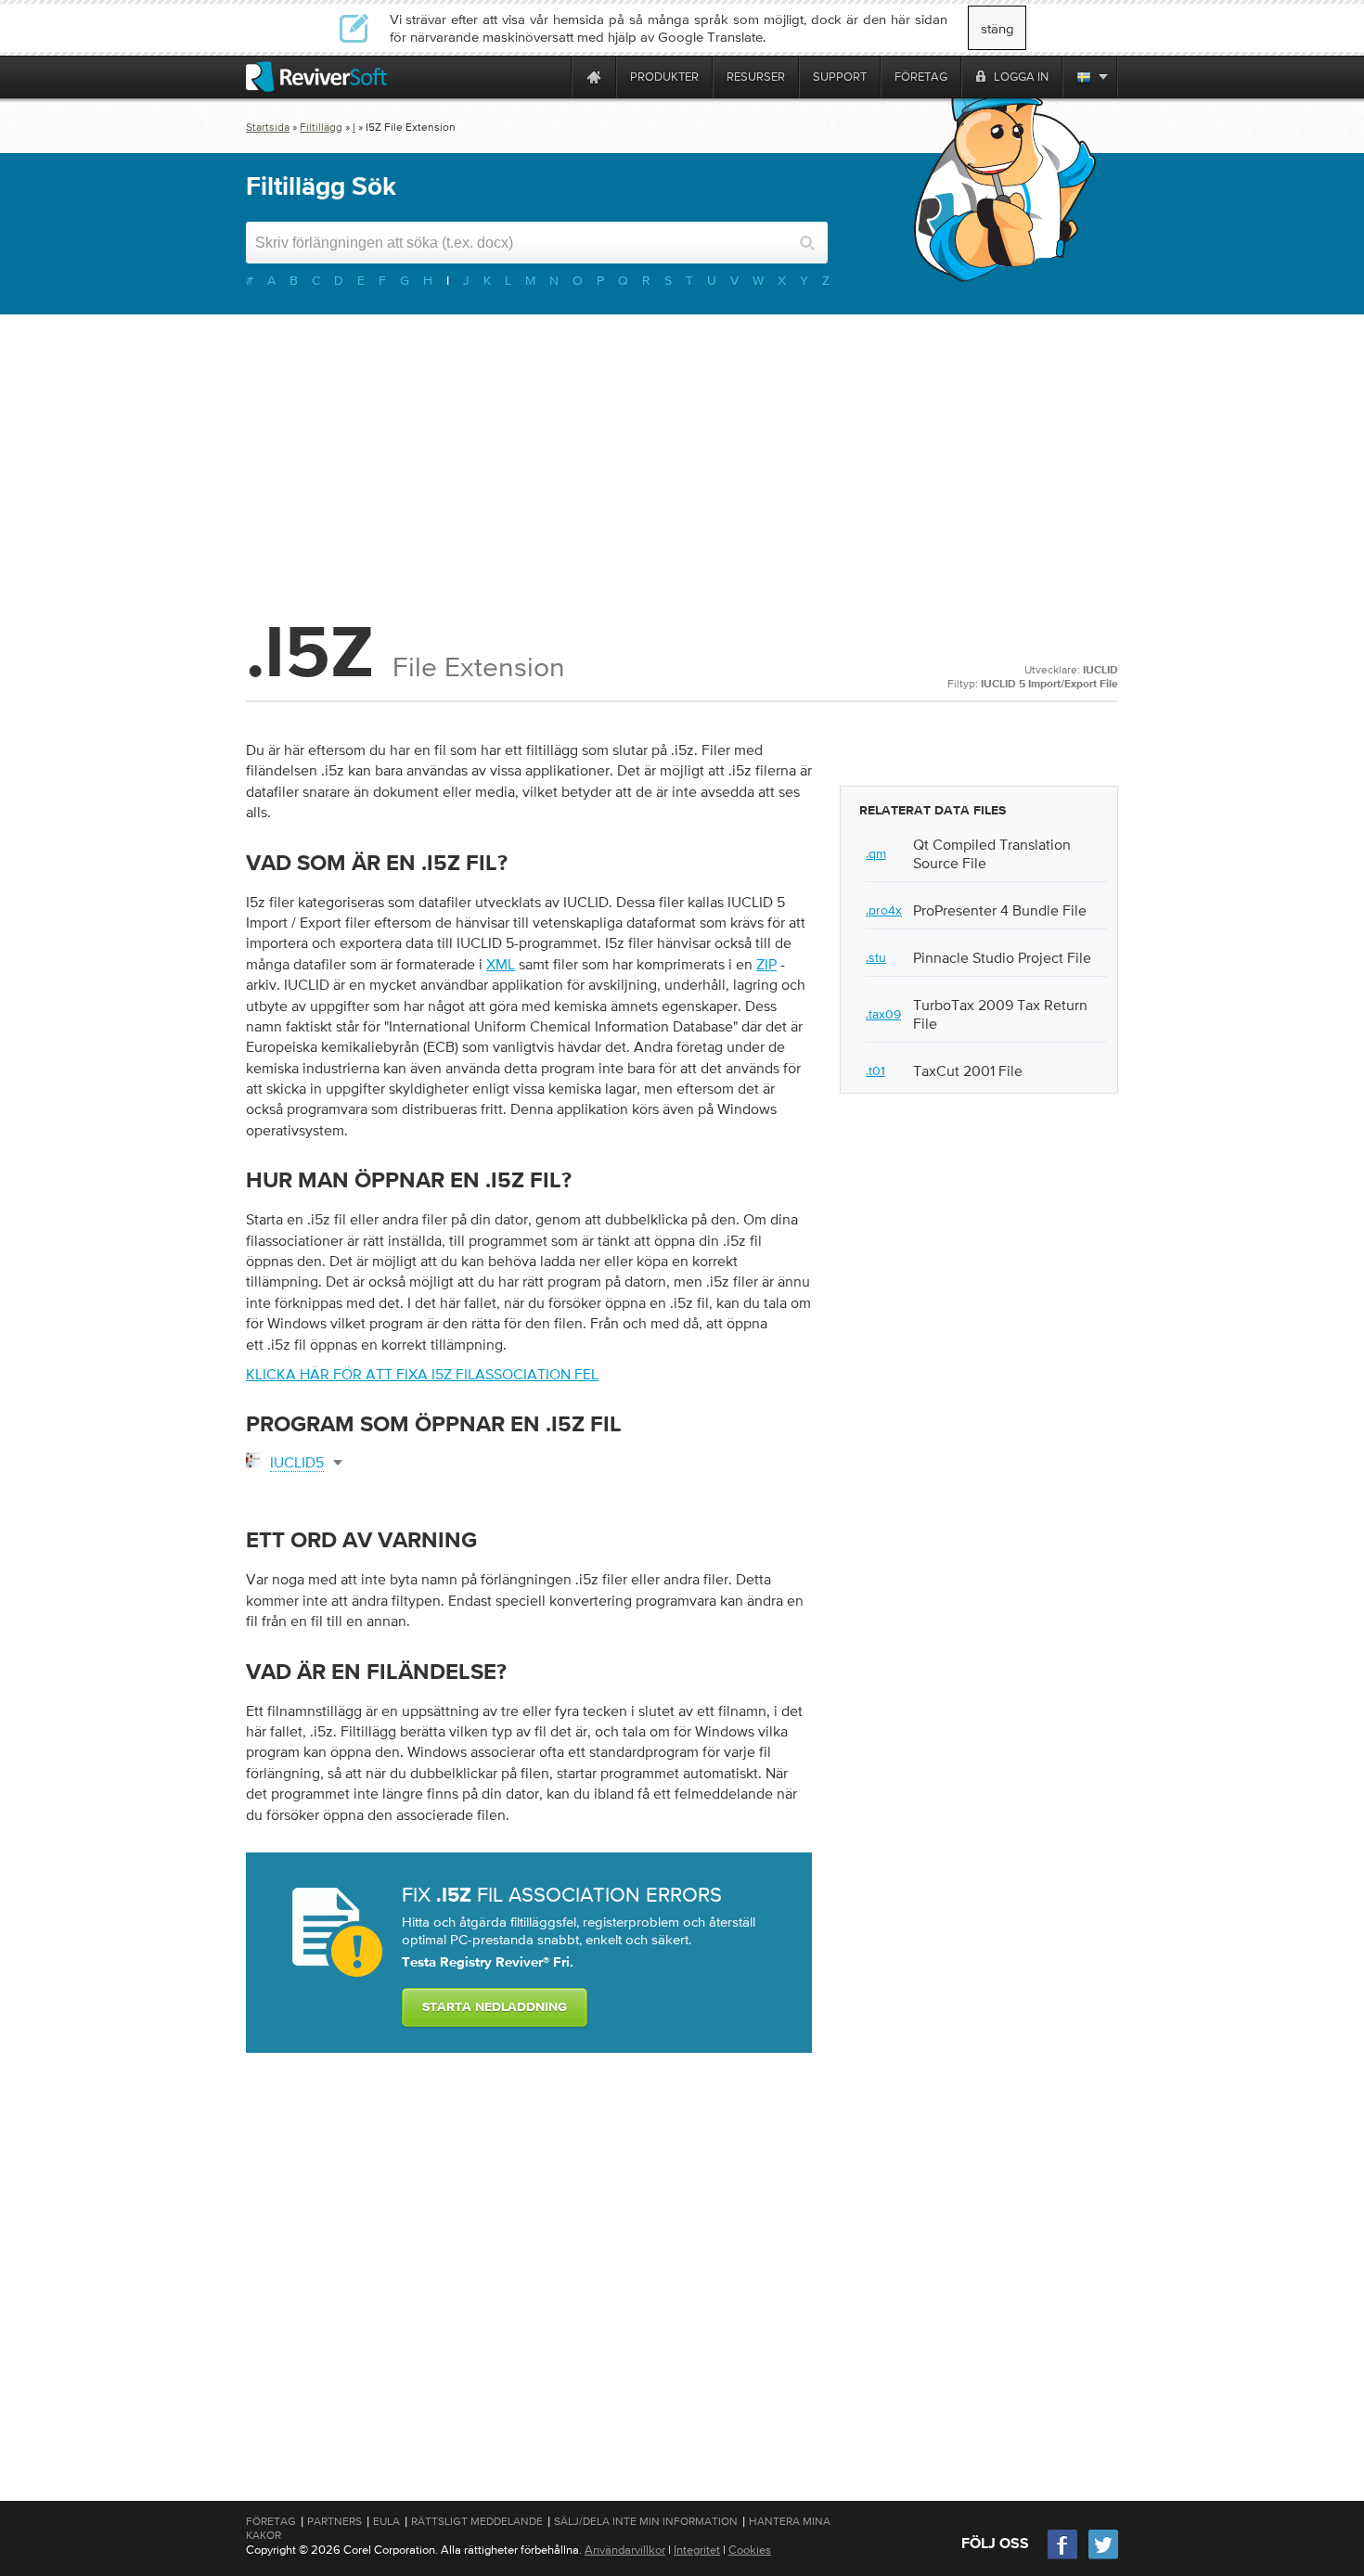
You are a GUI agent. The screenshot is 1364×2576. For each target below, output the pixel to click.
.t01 (875, 1070)
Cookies (750, 2550)
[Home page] (594, 77)
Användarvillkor (625, 2550)
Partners (335, 2521)
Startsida (268, 127)
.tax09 (883, 1014)
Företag (271, 2521)
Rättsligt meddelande (477, 2521)
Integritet (697, 2550)
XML (501, 964)
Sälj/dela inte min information (646, 2521)
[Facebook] (1063, 2557)
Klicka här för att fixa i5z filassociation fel (422, 1374)
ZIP (766, 964)
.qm (876, 853)
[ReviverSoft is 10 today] (553, 77)
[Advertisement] (682, 463)
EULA (386, 2521)
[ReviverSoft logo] (316, 77)
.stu (876, 957)
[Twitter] (1103, 2557)
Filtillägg (321, 127)
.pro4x (884, 910)
